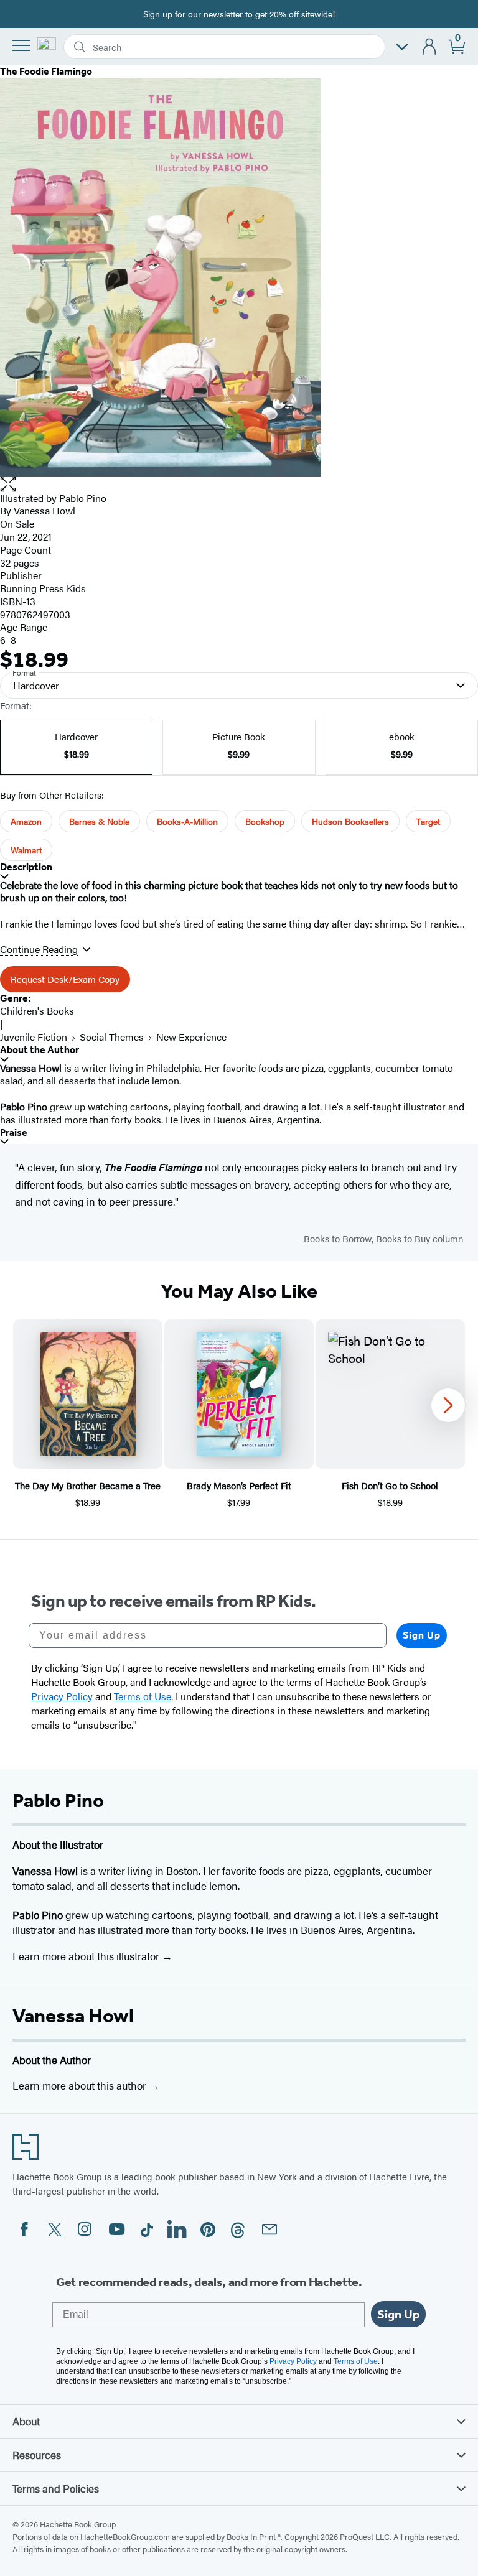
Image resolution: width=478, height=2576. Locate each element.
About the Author (40, 1050)
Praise (14, 1132)
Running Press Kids (43, 588)
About (26, 2421)
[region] (239, 1414)
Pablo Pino (83, 498)
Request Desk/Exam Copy (65, 979)
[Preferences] (402, 47)
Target (428, 821)
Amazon (26, 821)
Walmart (26, 850)
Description (26, 867)
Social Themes (112, 1037)
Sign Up (422, 1635)
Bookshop (265, 821)
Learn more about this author (81, 2085)
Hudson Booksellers (350, 821)
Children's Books (37, 1011)
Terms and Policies (56, 2488)
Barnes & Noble (99, 821)
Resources (37, 2455)
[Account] (430, 47)
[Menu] (21, 45)
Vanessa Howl (73, 2016)
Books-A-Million (187, 821)
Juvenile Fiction (34, 1037)
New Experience (191, 1037)
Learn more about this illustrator (87, 1956)
